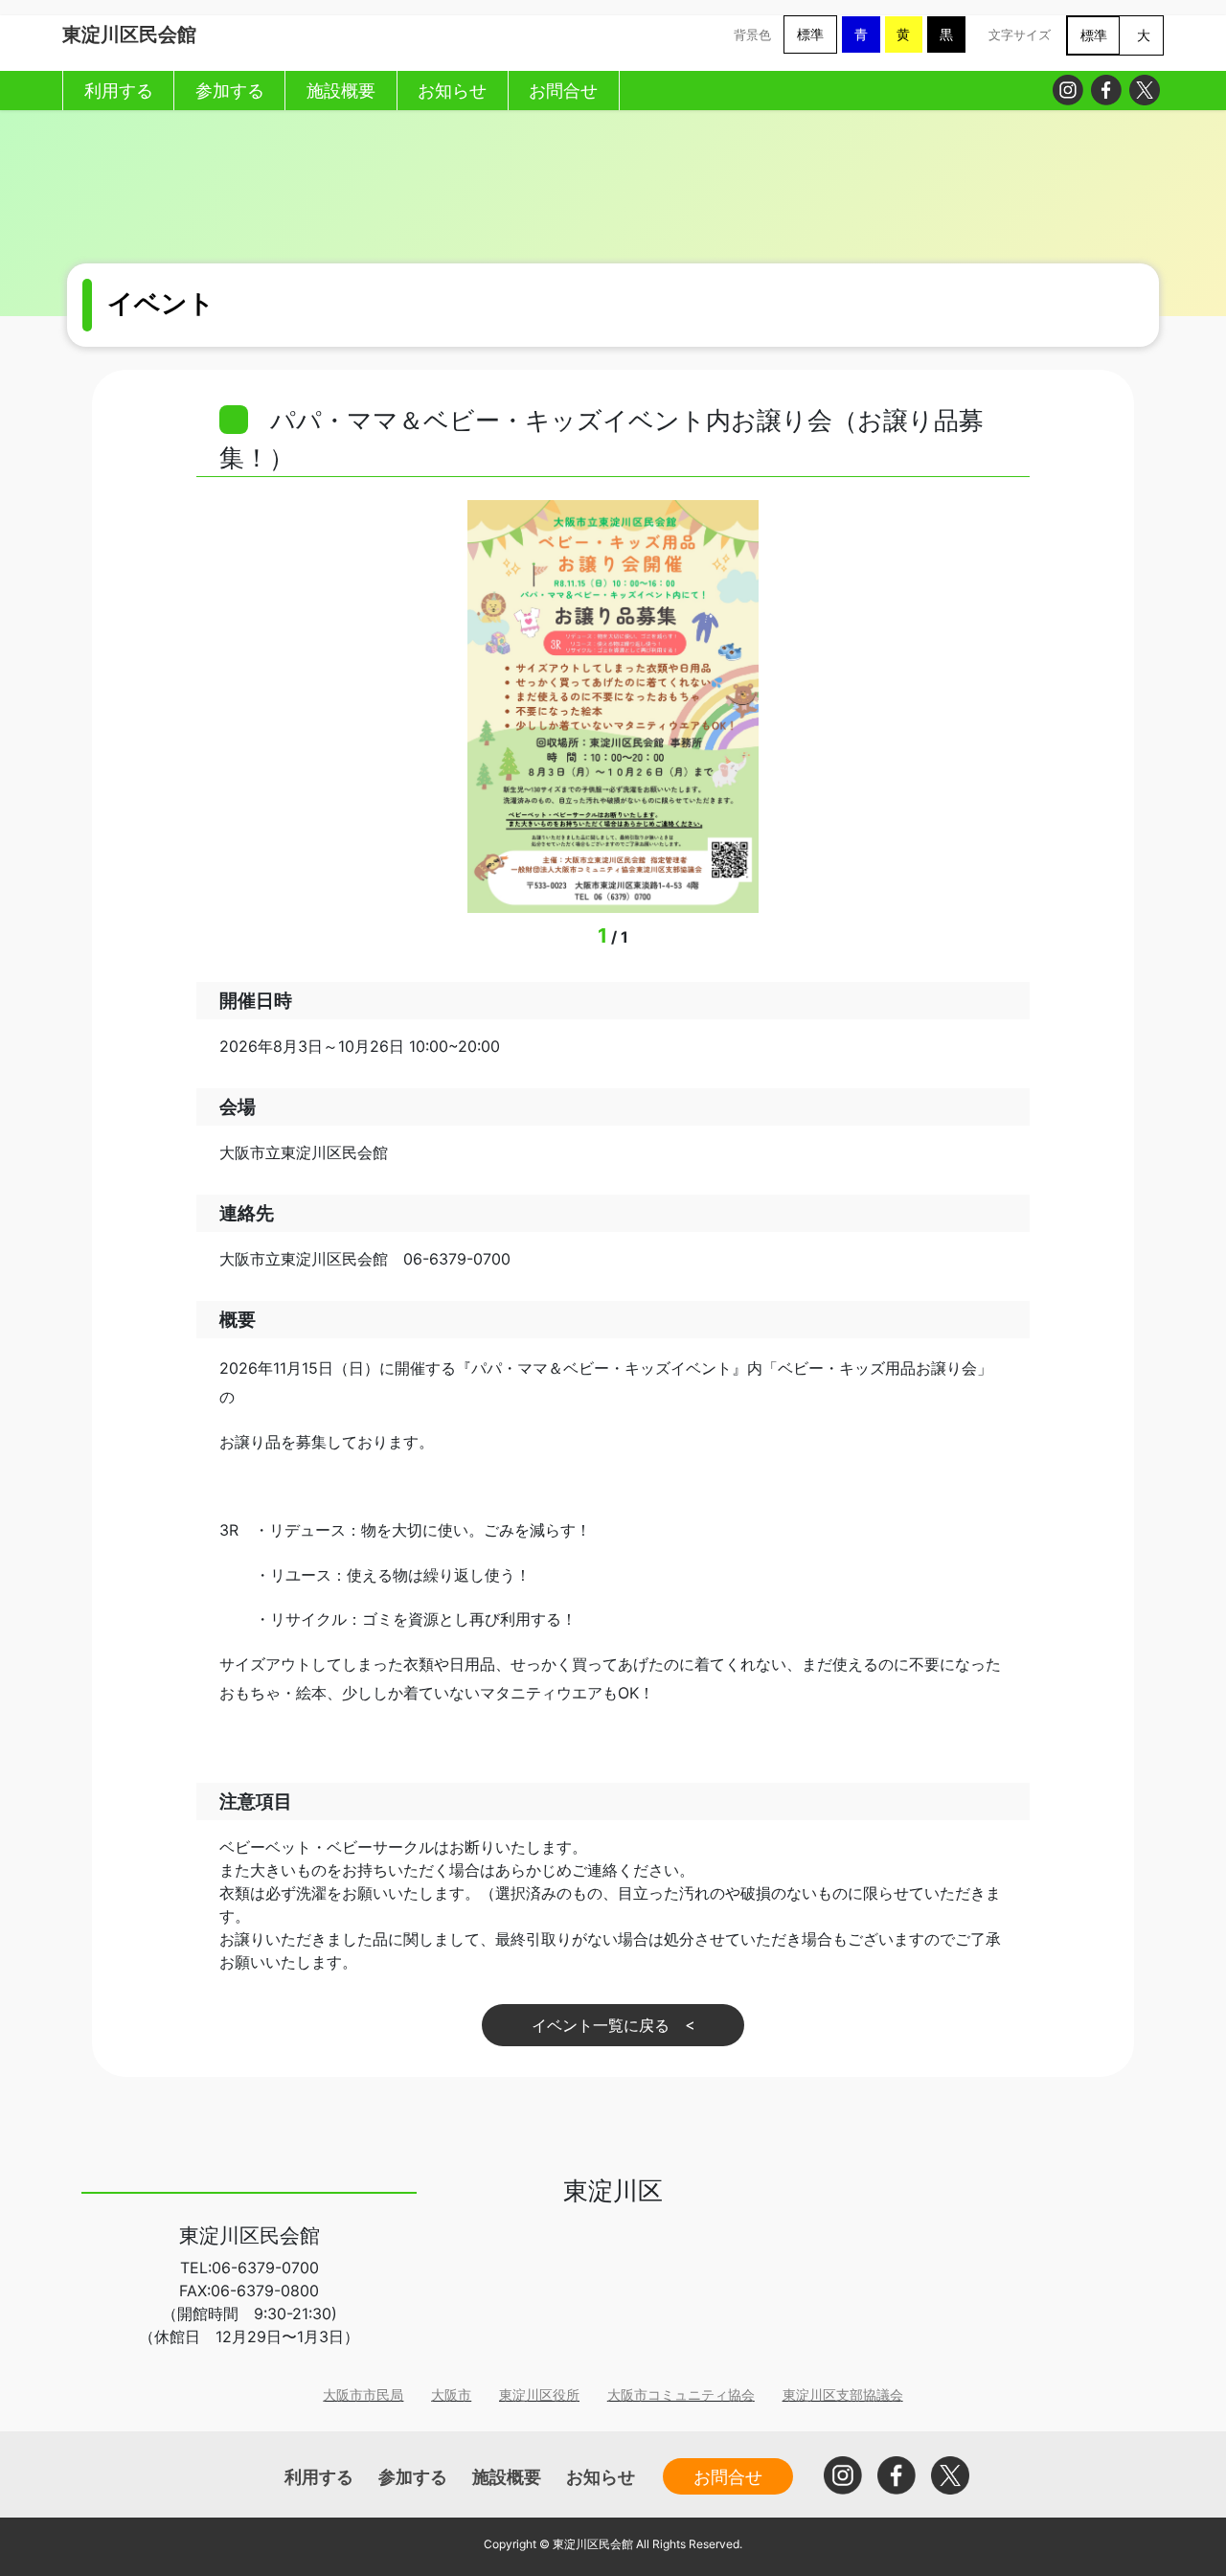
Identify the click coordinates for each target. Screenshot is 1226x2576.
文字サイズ (1020, 35)
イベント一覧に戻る (601, 2025)
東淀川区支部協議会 (843, 2394)
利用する (319, 2476)
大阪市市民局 (363, 2394)
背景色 (752, 35)
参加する (413, 2476)
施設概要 (507, 2476)
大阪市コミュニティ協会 (681, 2394)
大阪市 (451, 2394)
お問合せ (728, 2476)
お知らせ (601, 2476)
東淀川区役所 (539, 2394)
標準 (810, 34)
